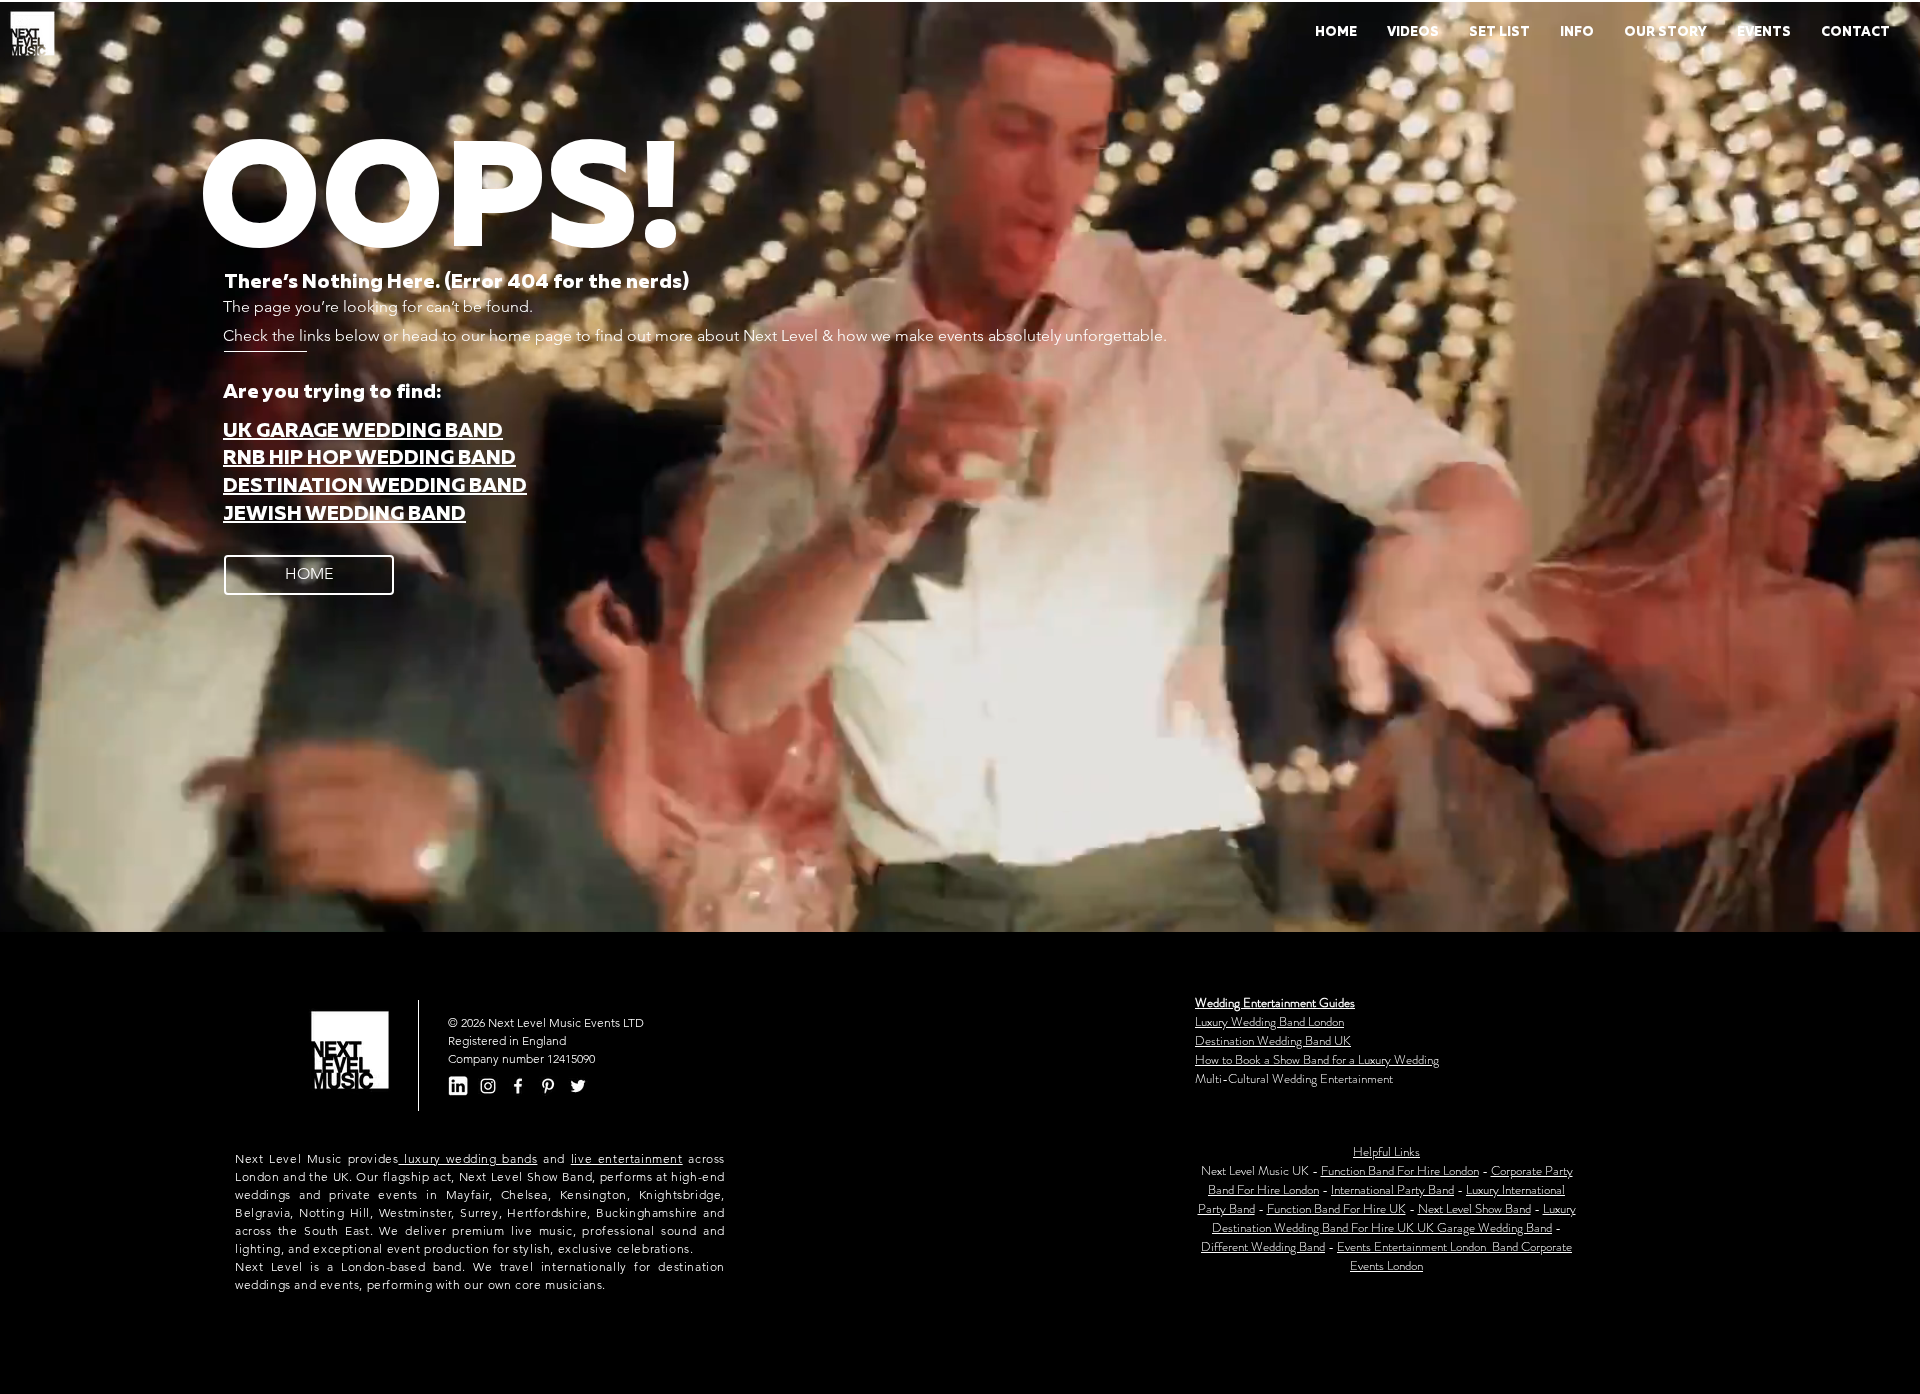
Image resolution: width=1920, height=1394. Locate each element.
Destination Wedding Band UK (1273, 1040)
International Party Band (1392, 1189)
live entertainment (627, 1158)
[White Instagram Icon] (488, 1086)
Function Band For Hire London (1400, 1170)
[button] (1577, 33)
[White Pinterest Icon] (548, 1086)
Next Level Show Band (1474, 1208)
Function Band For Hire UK (1336, 1208)
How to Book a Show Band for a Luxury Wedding (1317, 1059)
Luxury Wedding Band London (1269, 1021)
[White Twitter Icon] (578, 1086)
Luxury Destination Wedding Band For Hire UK (1394, 1218)
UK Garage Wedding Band (1484, 1227)
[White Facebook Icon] (518, 1086)
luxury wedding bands (467, 1158)
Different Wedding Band (1263, 1246)
